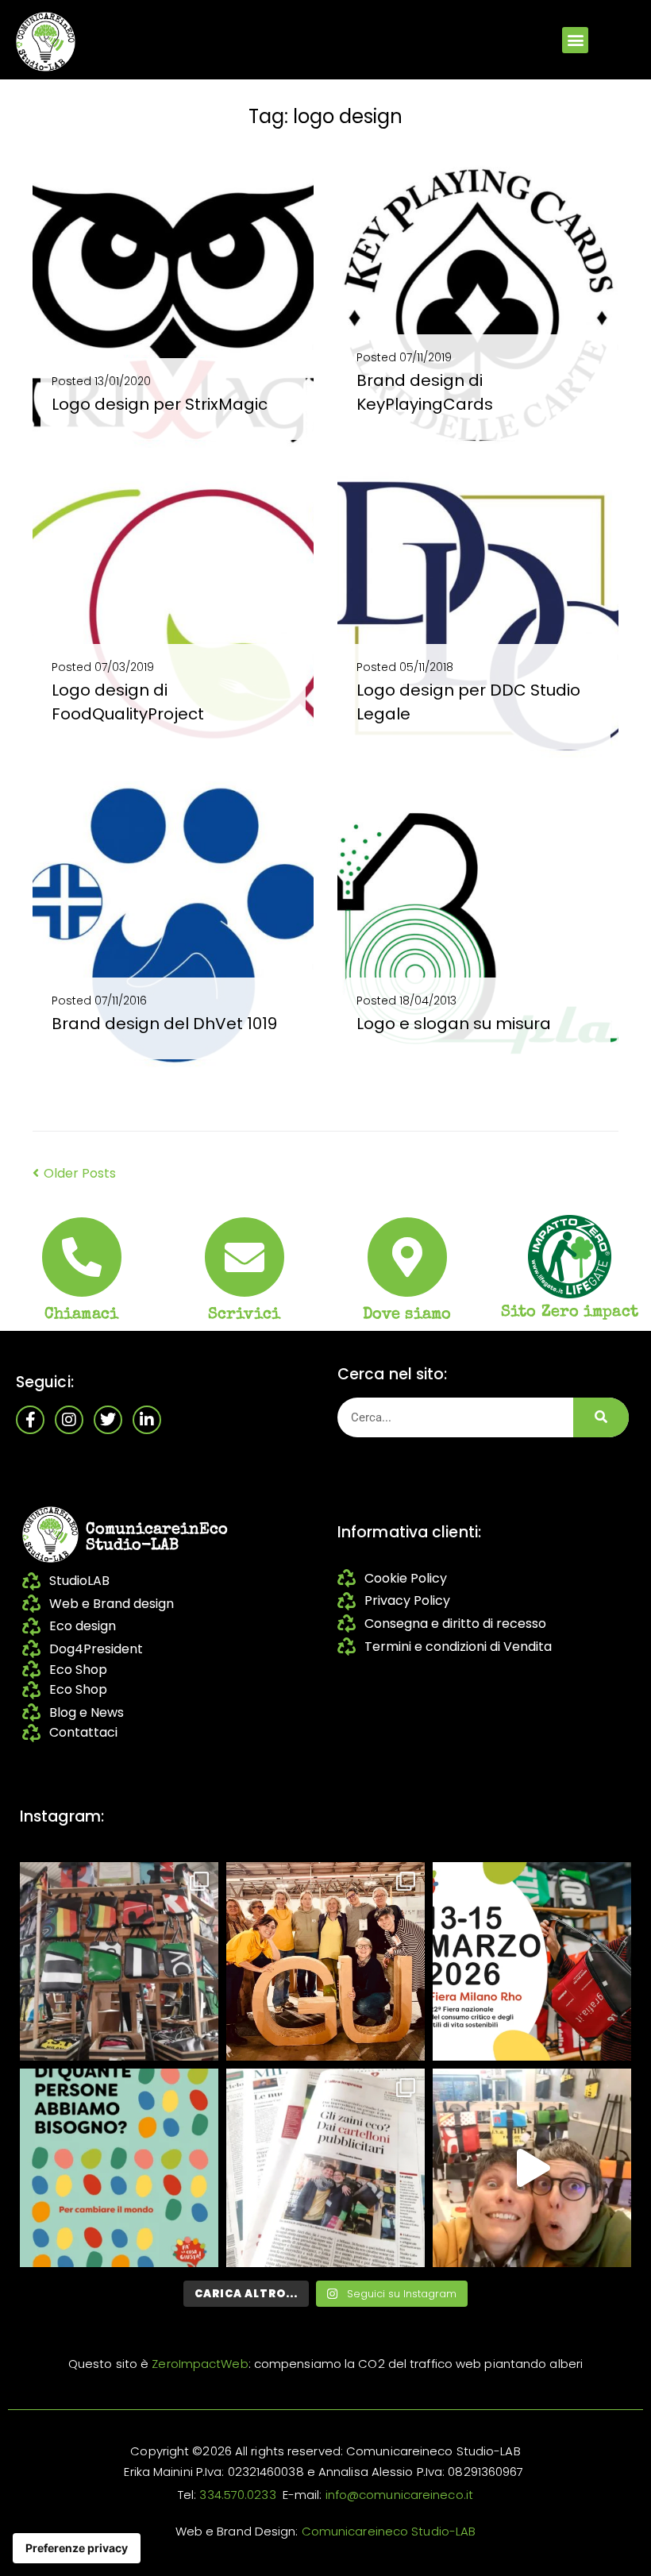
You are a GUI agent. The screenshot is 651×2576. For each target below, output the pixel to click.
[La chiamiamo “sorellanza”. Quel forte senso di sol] (532, 1961)
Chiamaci (81, 1315)
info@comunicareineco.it (399, 2495)
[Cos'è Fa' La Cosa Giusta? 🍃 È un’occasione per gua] (325, 1961)
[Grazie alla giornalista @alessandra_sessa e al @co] (325, 2168)
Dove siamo (407, 1315)
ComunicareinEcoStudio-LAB (157, 1538)
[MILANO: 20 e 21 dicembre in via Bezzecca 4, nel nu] (532, 2168)
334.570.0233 (237, 2495)
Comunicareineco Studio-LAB (389, 2531)
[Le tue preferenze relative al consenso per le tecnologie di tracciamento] (77, 2548)
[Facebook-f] (30, 1420)
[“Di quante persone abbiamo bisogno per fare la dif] (119, 2168)
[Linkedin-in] (147, 1420)
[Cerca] (601, 1417)
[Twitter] (108, 1420)
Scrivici (244, 1315)
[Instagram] (69, 1420)
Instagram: (62, 1816)
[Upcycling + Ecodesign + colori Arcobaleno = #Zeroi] (119, 1961)
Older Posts (74, 1173)
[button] (575, 40)
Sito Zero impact (570, 1313)
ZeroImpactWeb (200, 2364)
